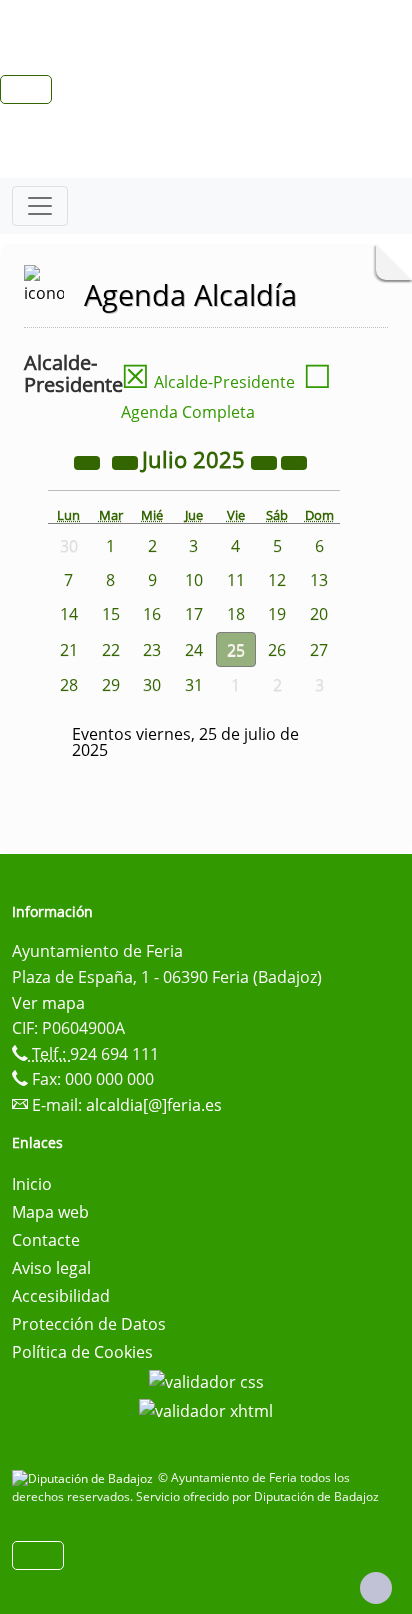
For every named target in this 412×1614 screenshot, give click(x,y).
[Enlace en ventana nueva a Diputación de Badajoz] (85, 1477)
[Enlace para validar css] (206, 1380)
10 (194, 580)
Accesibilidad (61, 1296)
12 (277, 580)
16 (152, 614)
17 (194, 614)
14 (69, 614)
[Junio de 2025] (127, 462)
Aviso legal (51, 1268)
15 (111, 614)
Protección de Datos (89, 1324)
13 (319, 580)
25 (236, 650)
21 (69, 650)
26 (277, 650)
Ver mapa (48, 1003)
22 (111, 650)
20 (319, 614)
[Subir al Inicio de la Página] (376, 1588)
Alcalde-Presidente (208, 382)
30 (152, 685)
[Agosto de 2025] (294, 462)
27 (319, 650)
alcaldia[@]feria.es (154, 1105)
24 (194, 650)
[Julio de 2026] (266, 462)
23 (152, 650)
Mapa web (50, 1212)
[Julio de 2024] (89, 462)
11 (236, 580)
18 (236, 614)
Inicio (32, 1184)
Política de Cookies (82, 1352)
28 (69, 685)
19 (277, 614)
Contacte (46, 1240)
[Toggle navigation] (40, 206)
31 (194, 685)
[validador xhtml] (206, 1410)
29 (111, 685)
